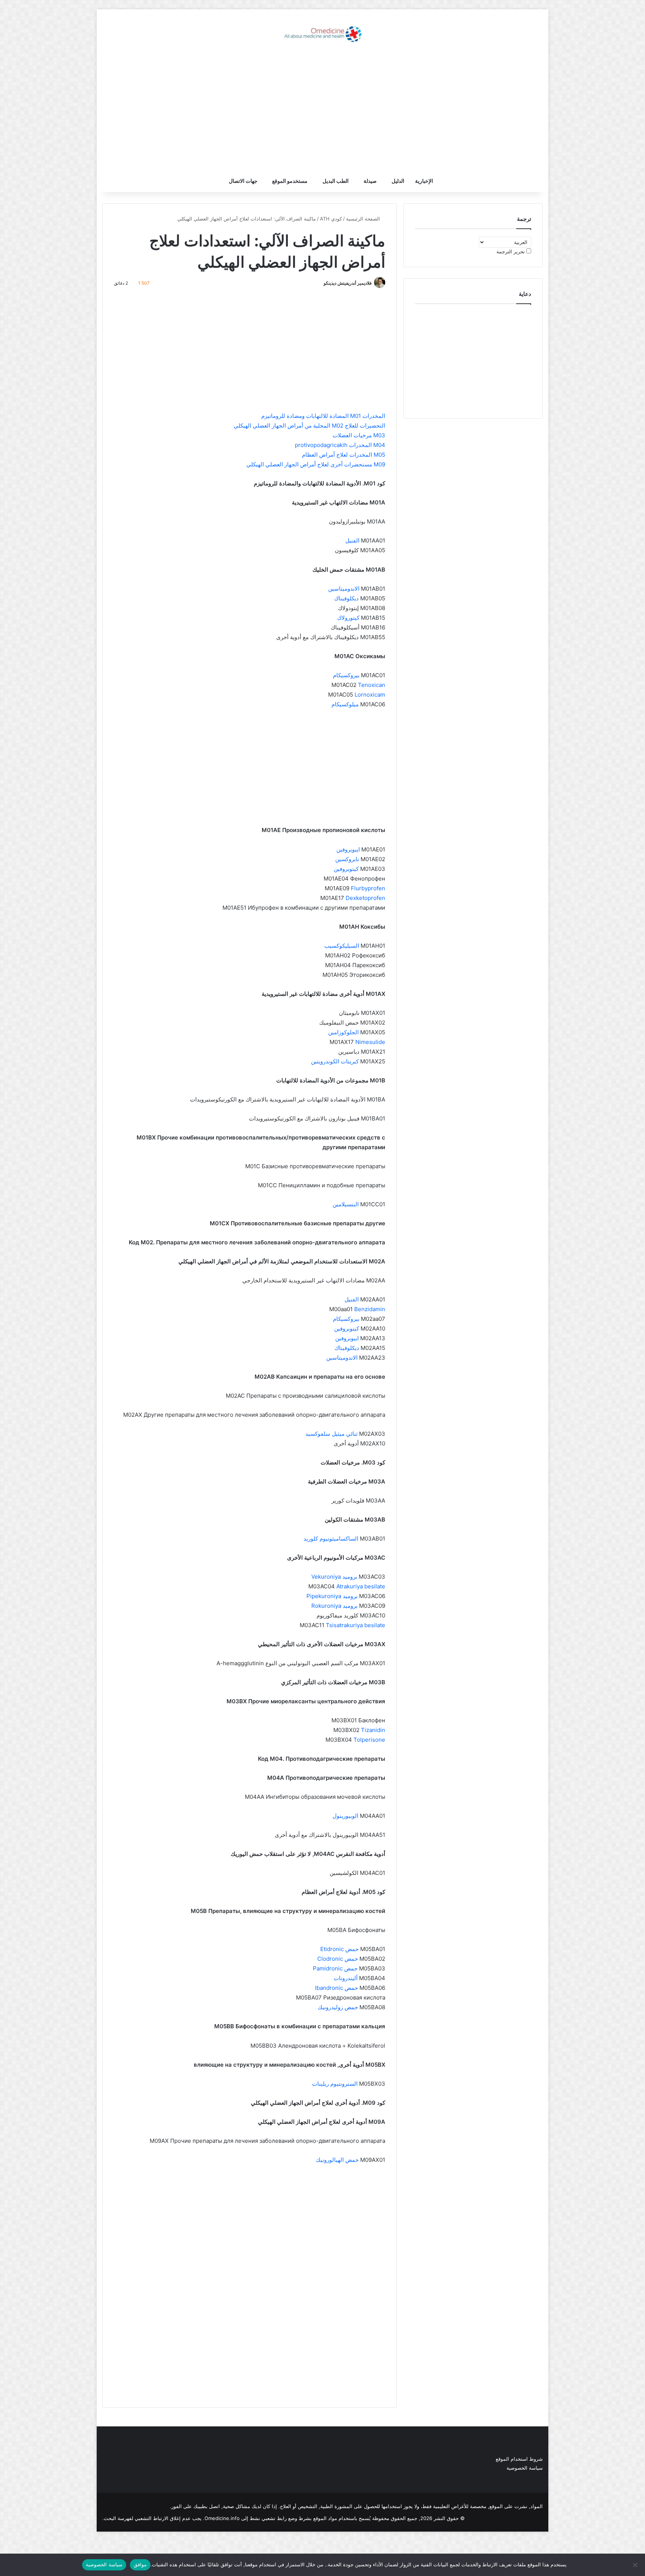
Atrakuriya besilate (361, 1586)
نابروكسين (347, 859)
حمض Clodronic (338, 1959)
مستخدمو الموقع (290, 181)
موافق (140, 2564)
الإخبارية (424, 181)
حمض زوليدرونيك (338, 2007)
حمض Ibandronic (336, 1988)
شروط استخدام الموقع (519, 2459)
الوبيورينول (345, 1816)
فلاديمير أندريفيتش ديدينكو (348, 283)
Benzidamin (370, 1309)
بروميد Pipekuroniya (332, 1596)
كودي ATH (331, 219)
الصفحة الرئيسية (364, 219)
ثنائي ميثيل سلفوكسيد (331, 1434)
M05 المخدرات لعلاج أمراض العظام (344, 455)
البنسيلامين (346, 1204)
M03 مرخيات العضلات (359, 435)
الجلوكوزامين (343, 1032)
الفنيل (352, 540)
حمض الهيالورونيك (337, 2160)
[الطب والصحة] (322, 34)
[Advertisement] (322, 110)
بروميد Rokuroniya (334, 1606)
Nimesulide (370, 1042)
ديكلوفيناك (346, 598)
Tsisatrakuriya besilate (356, 1625)
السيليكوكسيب (342, 946)
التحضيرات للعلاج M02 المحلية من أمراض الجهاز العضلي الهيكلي (309, 426)
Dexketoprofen (365, 898)
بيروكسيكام (346, 675)
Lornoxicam (370, 695)
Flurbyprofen (368, 888)
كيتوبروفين (346, 869)
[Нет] (636, 2565)
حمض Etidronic (339, 1949)
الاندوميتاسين (344, 589)
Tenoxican (372, 685)
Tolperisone (369, 1740)
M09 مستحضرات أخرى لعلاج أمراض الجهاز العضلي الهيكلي (316, 464)
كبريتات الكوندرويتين (335, 1061)
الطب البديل (336, 181)
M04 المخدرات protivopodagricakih (340, 445)
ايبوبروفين (348, 849)
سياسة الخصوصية (525, 2468)
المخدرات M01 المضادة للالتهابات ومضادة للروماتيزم (323, 416)
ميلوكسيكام (345, 704)
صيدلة (370, 181)
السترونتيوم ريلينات (335, 2084)
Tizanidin (373, 1730)
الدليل (398, 181)
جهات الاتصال (243, 181)
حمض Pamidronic (335, 1968)
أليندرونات (346, 1978)
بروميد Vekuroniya (334, 1577)
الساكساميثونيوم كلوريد (331, 1539)
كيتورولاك (348, 618)
